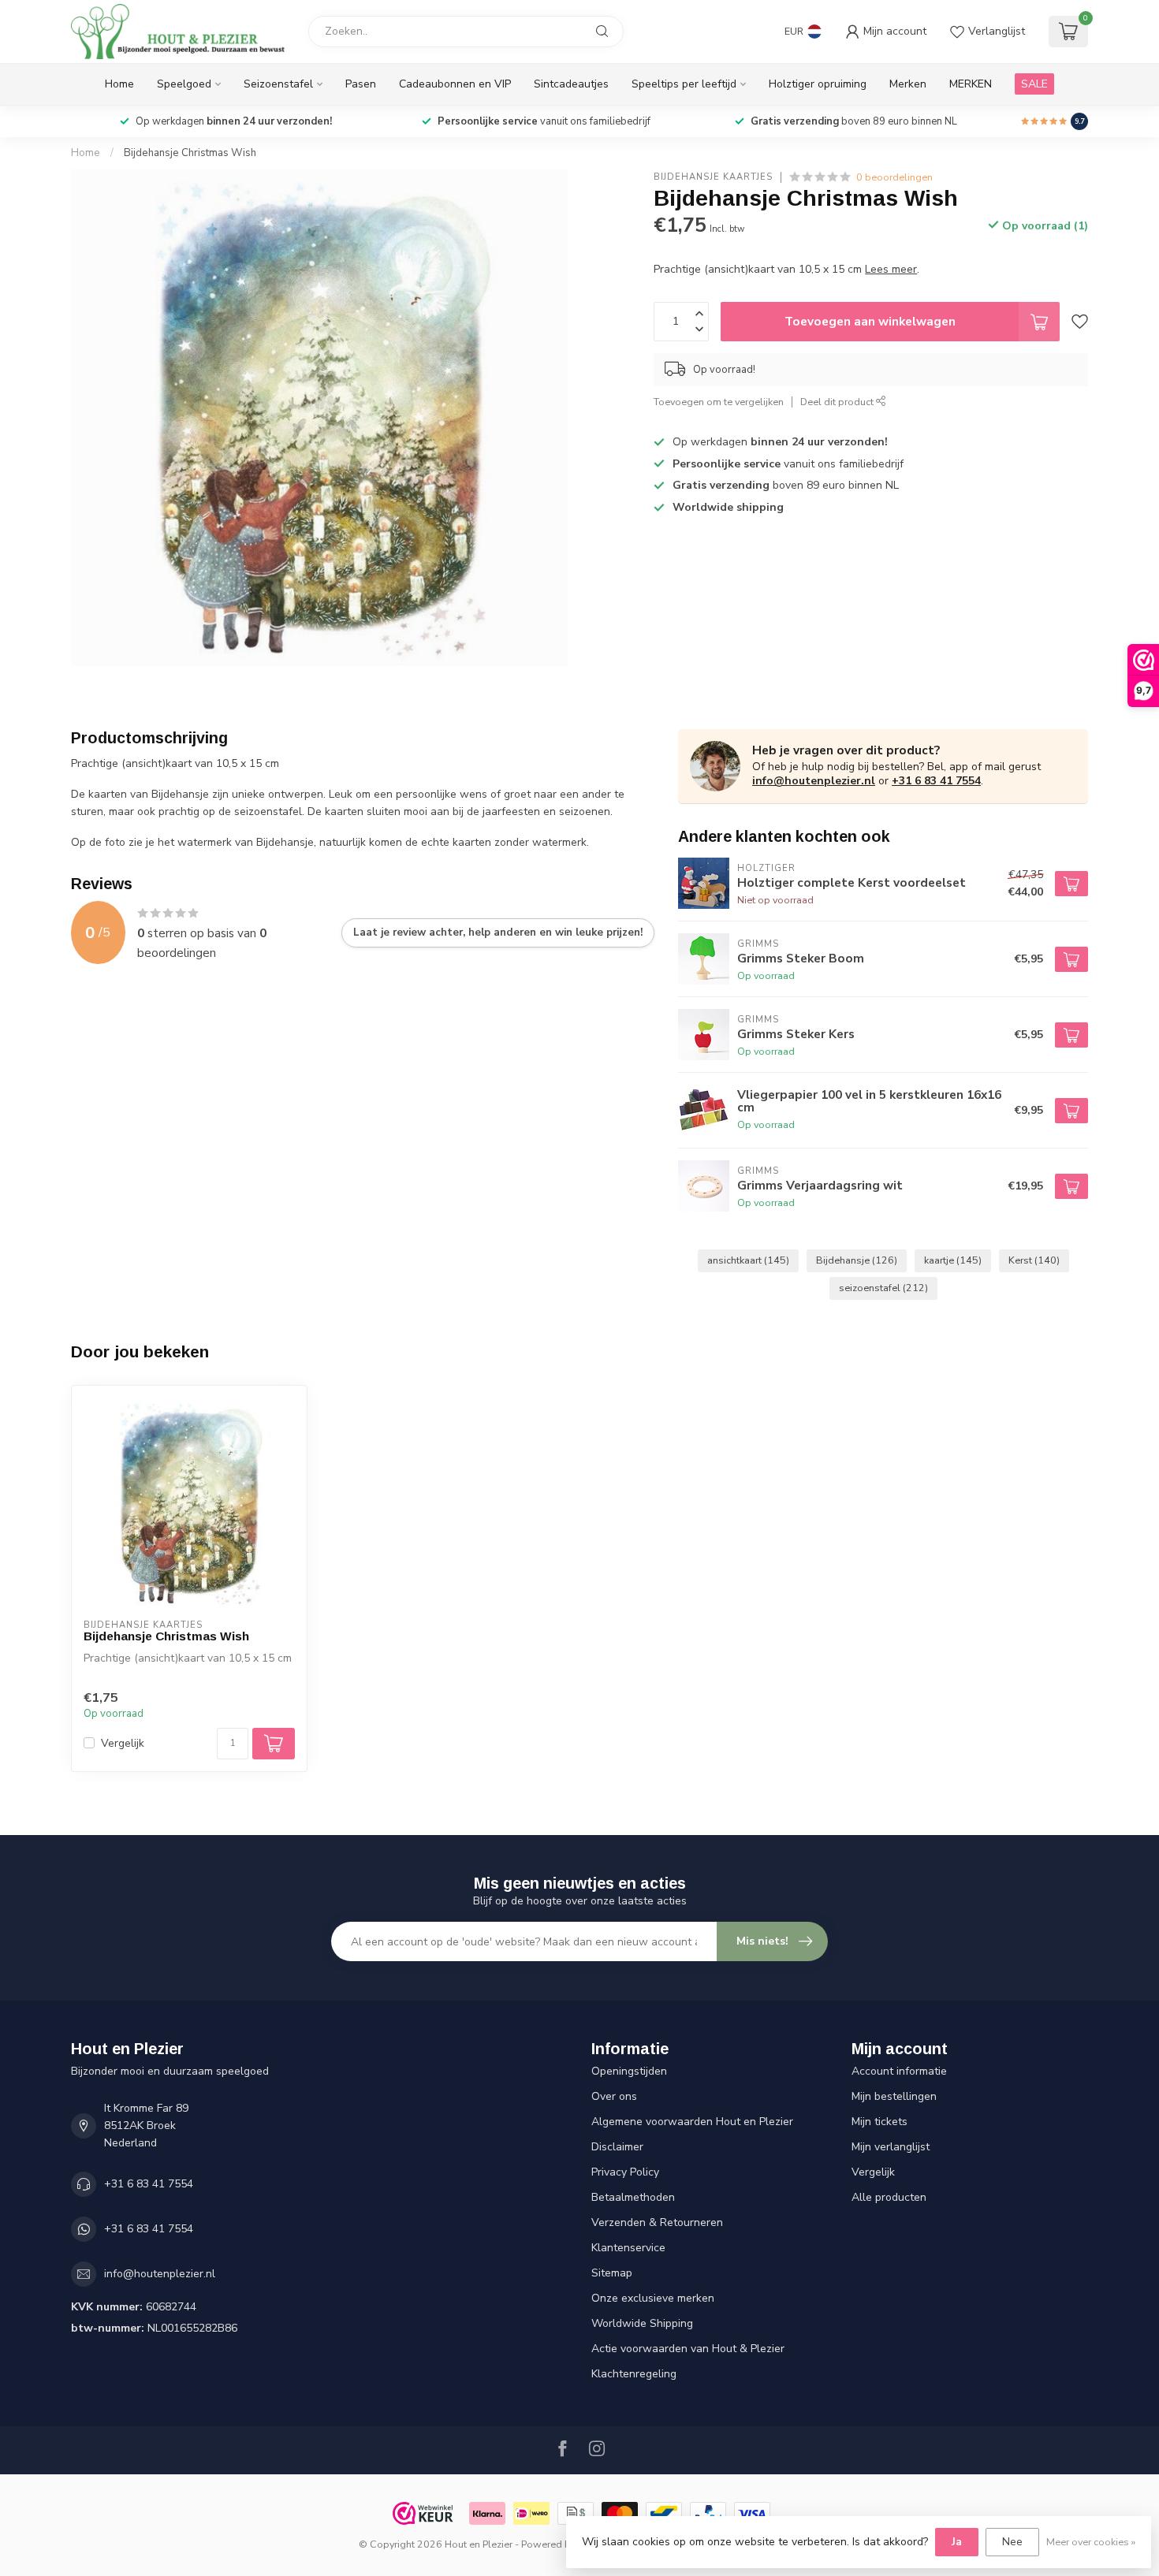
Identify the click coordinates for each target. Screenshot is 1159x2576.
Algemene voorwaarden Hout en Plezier (692, 2122)
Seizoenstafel (278, 84)
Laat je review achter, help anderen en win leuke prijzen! (498, 932)
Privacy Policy (625, 2172)
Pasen (361, 84)
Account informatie (899, 2071)
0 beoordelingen (894, 177)
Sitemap (612, 2273)
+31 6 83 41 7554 (936, 781)
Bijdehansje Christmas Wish (190, 153)
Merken (908, 84)
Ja (957, 2542)
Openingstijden (629, 2071)
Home (119, 84)
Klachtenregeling (634, 2374)
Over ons (614, 2096)
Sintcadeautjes (571, 84)
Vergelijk (123, 1743)
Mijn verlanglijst (891, 2147)
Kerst (1034, 1260)
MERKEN (971, 84)
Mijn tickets (879, 2122)
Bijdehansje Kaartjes (713, 177)
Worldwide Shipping (642, 2323)
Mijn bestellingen (894, 2096)
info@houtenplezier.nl (814, 781)
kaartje (953, 1260)
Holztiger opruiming (818, 84)
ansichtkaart (748, 1260)
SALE (1034, 84)
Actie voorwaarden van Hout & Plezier (688, 2349)
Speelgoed (184, 84)
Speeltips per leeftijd (684, 84)
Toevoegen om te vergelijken (719, 402)
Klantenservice (628, 2248)
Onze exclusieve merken (653, 2298)
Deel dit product (838, 402)
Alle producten (889, 2197)
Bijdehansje (857, 1260)
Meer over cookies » (1091, 2542)
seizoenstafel (883, 1288)
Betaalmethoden (633, 2197)
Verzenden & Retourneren (657, 2222)
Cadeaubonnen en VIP (455, 84)
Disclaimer (617, 2147)
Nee (1012, 2542)
